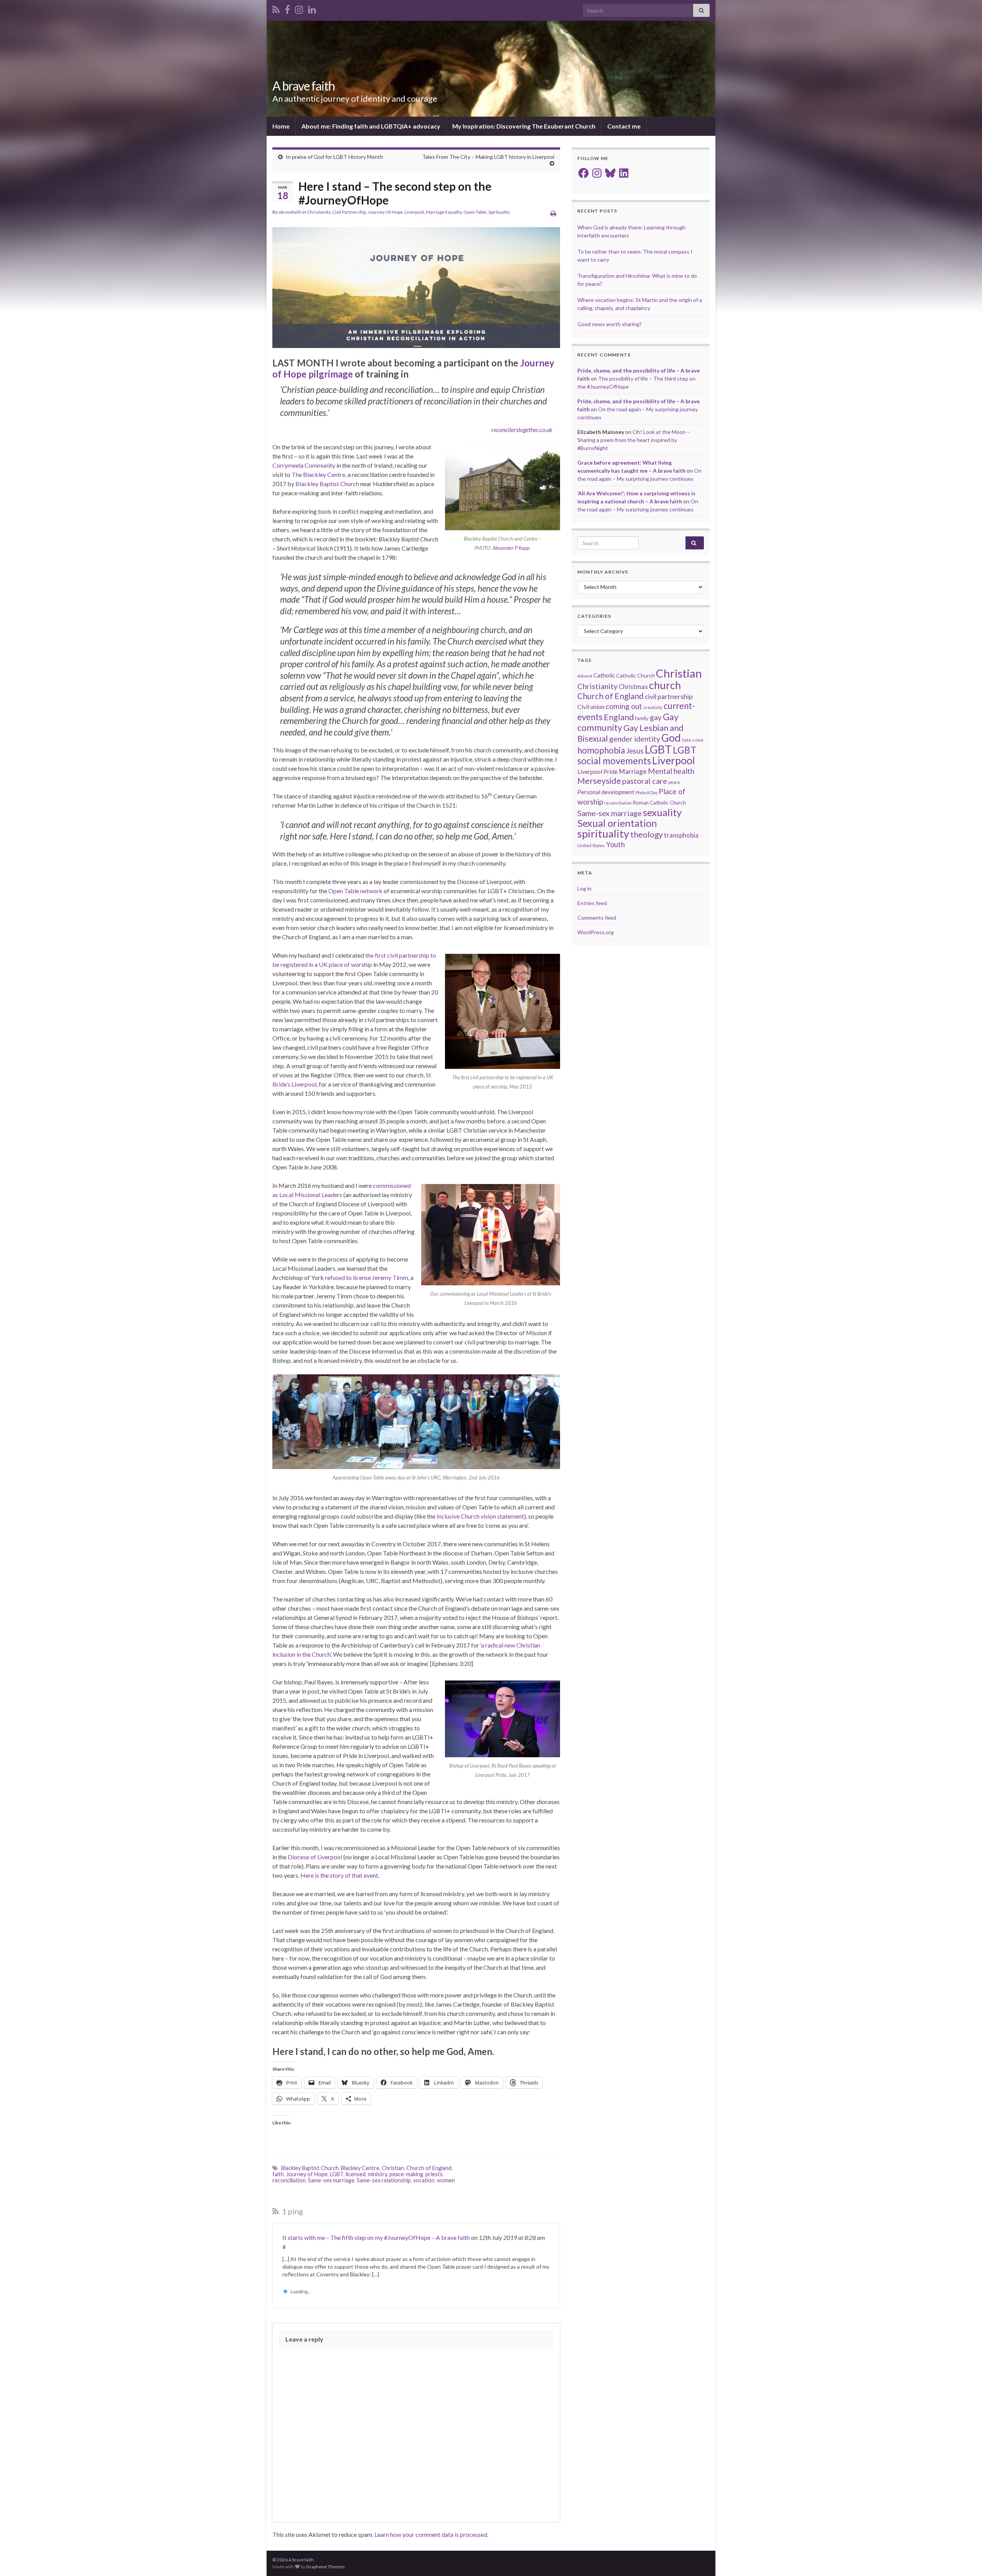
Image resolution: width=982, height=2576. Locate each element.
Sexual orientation (617, 823)
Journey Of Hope (385, 212)
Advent (585, 676)
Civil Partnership (349, 212)
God (671, 738)
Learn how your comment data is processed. (431, 2534)
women (446, 2180)
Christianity (319, 212)
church (665, 685)
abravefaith (290, 212)
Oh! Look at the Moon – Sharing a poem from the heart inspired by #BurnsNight (634, 440)
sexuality (662, 812)
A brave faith (304, 86)
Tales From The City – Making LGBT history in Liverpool (488, 157)
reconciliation (289, 2180)
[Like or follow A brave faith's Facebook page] (287, 8)
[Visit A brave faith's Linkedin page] (312, 8)
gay (656, 717)
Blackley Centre (360, 2168)
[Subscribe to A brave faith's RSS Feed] (276, 8)
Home (281, 126)
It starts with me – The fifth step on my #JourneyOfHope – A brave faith (376, 2237)
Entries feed (592, 903)
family (642, 718)
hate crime (693, 740)
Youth (615, 844)
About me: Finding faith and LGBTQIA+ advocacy (371, 126)
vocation (424, 2180)
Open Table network (355, 891)
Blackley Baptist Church (327, 484)
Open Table (475, 212)
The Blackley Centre (318, 474)
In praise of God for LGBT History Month (334, 157)
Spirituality (499, 212)
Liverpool (414, 212)
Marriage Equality (444, 212)
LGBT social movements (637, 755)
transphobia (681, 835)
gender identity (635, 739)
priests (434, 2174)
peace (674, 782)
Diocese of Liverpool (315, 1857)
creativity (653, 707)
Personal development (606, 792)
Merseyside (599, 781)
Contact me (624, 126)
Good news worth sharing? (610, 324)
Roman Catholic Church (659, 803)
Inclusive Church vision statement (480, 1516)
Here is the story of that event (339, 1875)
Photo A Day (647, 792)
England (619, 717)
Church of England (429, 2168)
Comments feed (597, 918)
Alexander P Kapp (511, 548)
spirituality (603, 834)
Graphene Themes (325, 2567)
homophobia (601, 750)
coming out (624, 706)
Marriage (633, 771)
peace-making (406, 2174)
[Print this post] (553, 213)
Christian (393, 2168)
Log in (584, 888)
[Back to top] (965, 2559)
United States (591, 845)
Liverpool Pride (597, 771)
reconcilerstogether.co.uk (522, 430)
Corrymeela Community (304, 465)
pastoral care (645, 781)
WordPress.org (596, 932)
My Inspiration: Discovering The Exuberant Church (524, 126)
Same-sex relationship (384, 2180)
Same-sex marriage (331, 2180)
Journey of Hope (307, 2174)
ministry (377, 2174)
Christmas (633, 687)
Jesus (635, 751)
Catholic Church (635, 675)
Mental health (671, 771)
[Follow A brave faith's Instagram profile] (299, 8)
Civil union (591, 707)
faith (278, 2174)
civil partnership (669, 696)
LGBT (337, 2174)
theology (647, 834)
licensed (356, 2174)
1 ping (292, 2211)
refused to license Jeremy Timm (367, 1277)
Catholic (604, 675)
